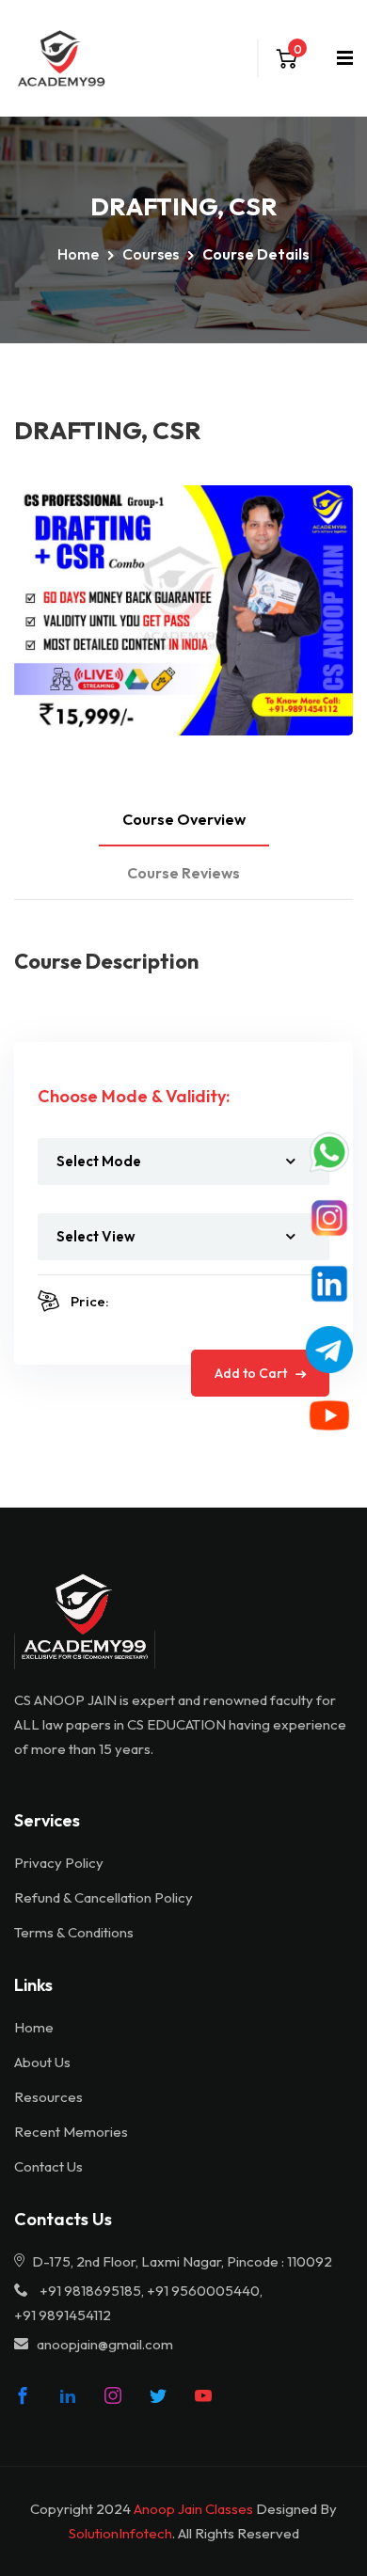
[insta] (113, 2395)
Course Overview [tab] (184, 819)
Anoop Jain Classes (193, 2509)
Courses (151, 254)
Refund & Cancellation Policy (104, 1897)
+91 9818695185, (92, 2291)
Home (78, 254)
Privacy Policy (59, 1863)
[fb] (23, 2395)
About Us (42, 2062)
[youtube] (203, 2395)
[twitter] (158, 2395)
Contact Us (48, 2166)
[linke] (68, 2395)
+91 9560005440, (205, 2291)
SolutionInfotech (120, 2533)
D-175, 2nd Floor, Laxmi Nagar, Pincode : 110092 (181, 2261)
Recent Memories (71, 2132)
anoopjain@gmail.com (105, 2344)
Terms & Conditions (74, 1932)
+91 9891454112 (63, 2315)
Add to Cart (252, 1373)
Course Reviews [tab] (183, 873)
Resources (48, 2097)
